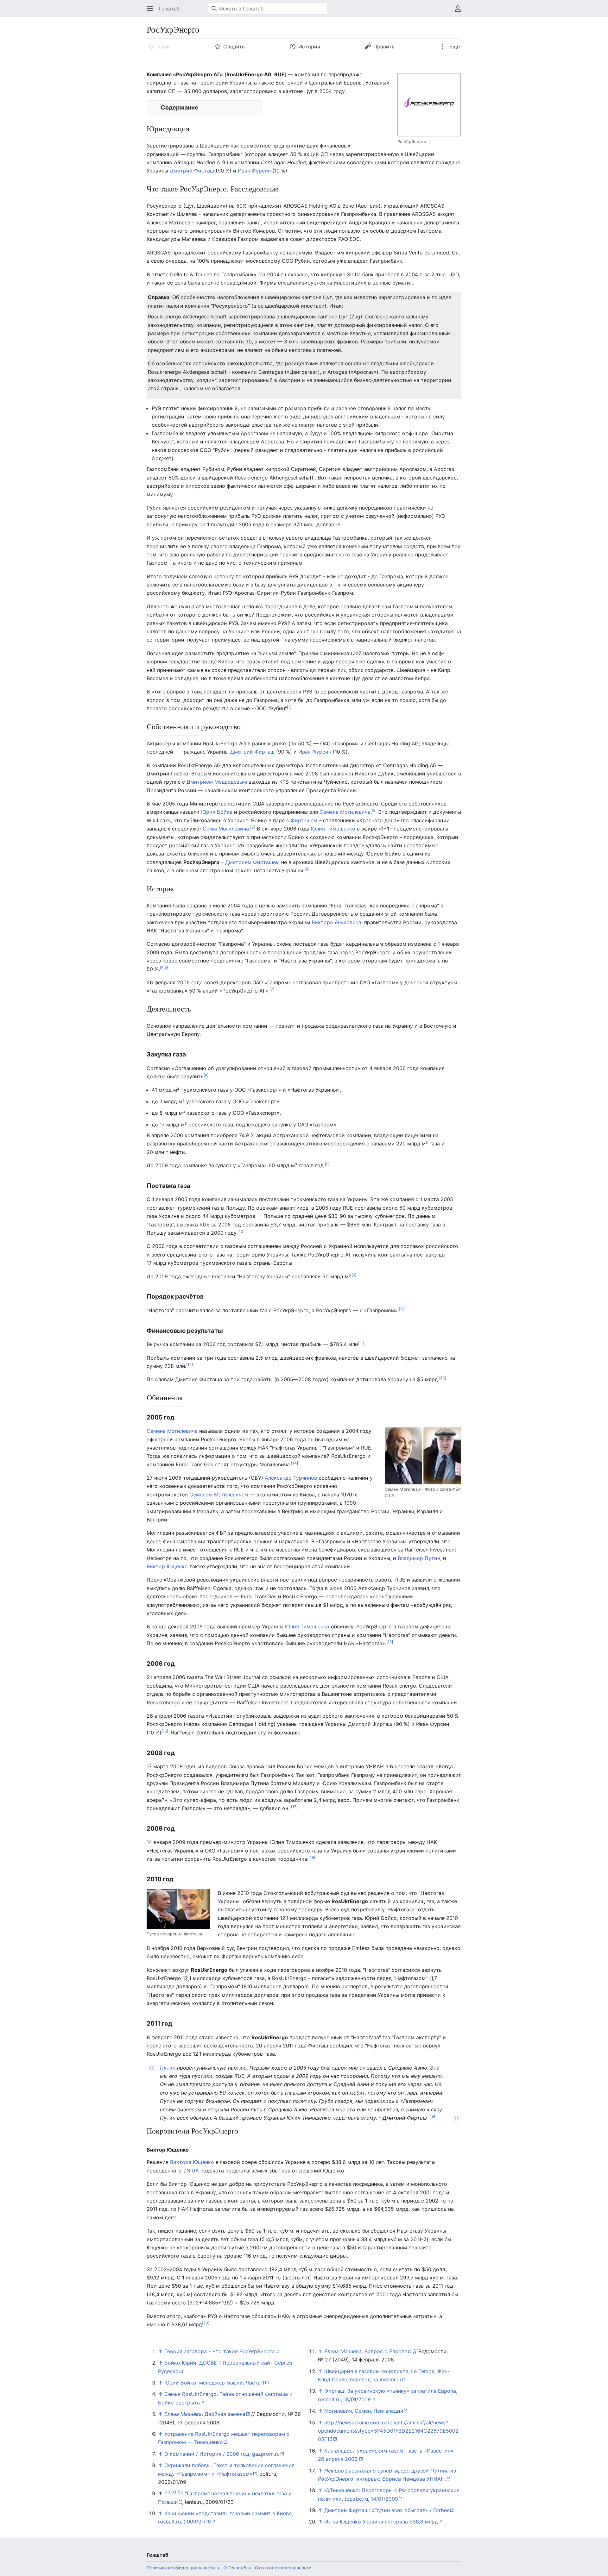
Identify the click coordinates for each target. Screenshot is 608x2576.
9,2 (181, 2492)
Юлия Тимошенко (333, 829)
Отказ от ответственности (283, 2568)
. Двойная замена (205, 2414)
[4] (307, 869)
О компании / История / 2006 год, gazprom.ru (222, 2454)
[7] (272, 989)
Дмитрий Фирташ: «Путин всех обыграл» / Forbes (387, 2510)
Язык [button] (163, 47)
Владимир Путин (419, 1558)
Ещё (454, 47)
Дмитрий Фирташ (192, 171)
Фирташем (304, 820)
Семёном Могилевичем (219, 1495)
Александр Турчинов (291, 1478)
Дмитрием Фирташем (252, 862)
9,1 (174, 2492)
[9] (327, 1164)
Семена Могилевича (345, 812)
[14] (294, 1463)
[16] (165, 1731)
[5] (162, 967)
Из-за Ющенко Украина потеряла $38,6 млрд (381, 2522)
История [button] (309, 47)
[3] (253, 827)
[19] (432, 2116)
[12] (190, 1365)
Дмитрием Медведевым (217, 782)
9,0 (167, 2492)
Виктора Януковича (336, 922)
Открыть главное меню (152, 12)
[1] (289, 707)
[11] (361, 1343)
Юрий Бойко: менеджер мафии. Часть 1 (214, 2383)
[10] (241, 1231)
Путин (168, 2068)
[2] (374, 810)
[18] (312, 1857)
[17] (294, 1807)
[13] (443, 1378)
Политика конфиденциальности (181, 2568)
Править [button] (384, 47)
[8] (206, 1075)
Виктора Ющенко (192, 2162)
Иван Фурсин (254, 171)
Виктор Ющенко (167, 1566)
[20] (206, 2323)
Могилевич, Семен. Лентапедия (364, 2411)
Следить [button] (234, 47)
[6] (167, 967)
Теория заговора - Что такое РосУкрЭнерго (220, 2351)
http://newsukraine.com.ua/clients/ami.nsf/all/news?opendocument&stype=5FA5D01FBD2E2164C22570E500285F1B (388, 2431)
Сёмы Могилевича (226, 829)
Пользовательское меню (460, 12)
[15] (390, 1642)
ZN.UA (191, 2171)
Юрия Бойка (217, 812)
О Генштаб (235, 2568)
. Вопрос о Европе (366, 2351)
